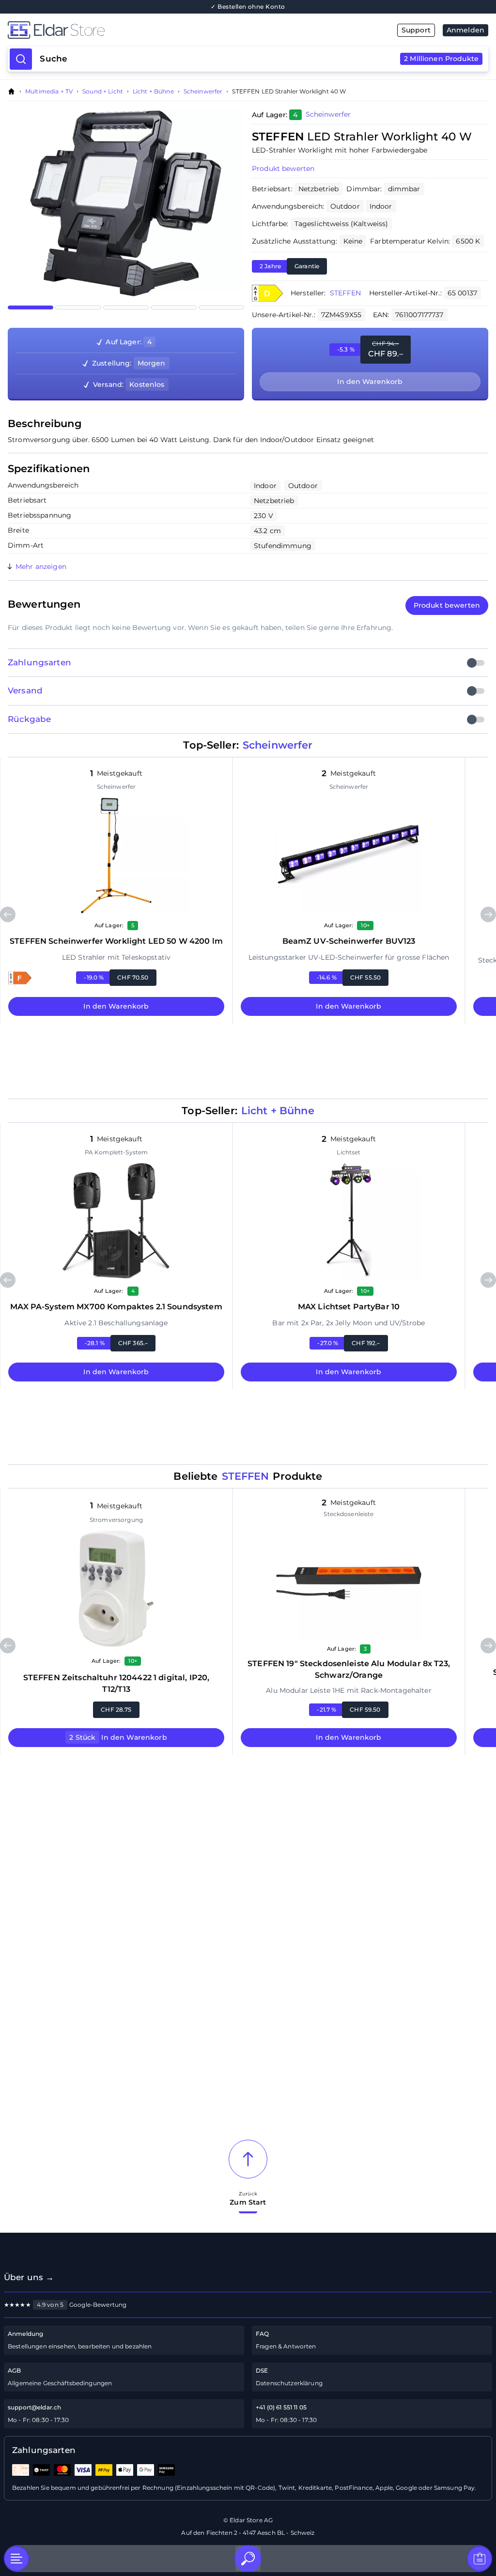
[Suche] (248, 2559)
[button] (267, 293)
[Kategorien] (16, 2559)
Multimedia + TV (49, 92)
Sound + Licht (103, 92)
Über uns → (29, 2277)
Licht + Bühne (153, 92)
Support (416, 30)
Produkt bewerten (283, 169)
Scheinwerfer (203, 92)
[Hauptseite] (128, 30)
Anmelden (465, 30)
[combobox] (259, 59)
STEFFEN (346, 293)
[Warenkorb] (480, 2559)
